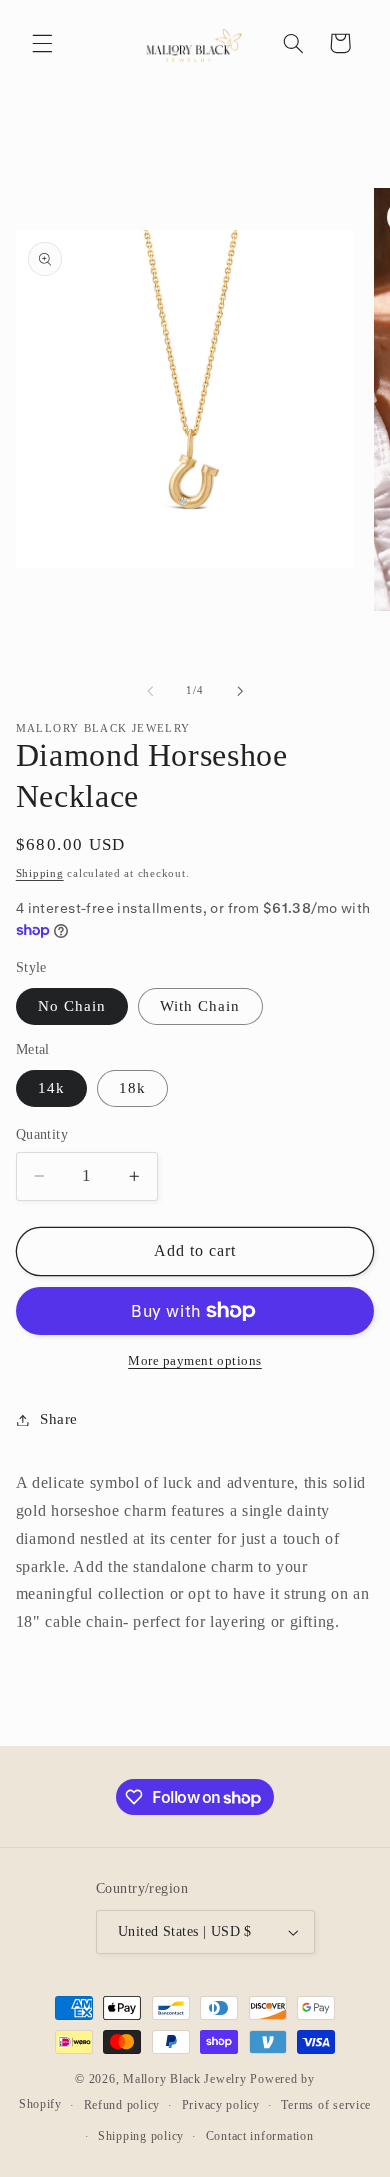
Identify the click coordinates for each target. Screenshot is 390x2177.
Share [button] (59, 1419)
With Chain (200, 1006)
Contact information (260, 2136)
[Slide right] (240, 691)
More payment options (195, 1361)
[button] (42, 43)
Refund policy (122, 2105)
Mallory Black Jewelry (184, 2079)
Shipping (40, 873)
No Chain (72, 1006)
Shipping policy (141, 2136)
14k (51, 1088)
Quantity (42, 1134)
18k (132, 1088)
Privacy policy (221, 2105)
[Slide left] (150, 691)
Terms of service (326, 2105)
